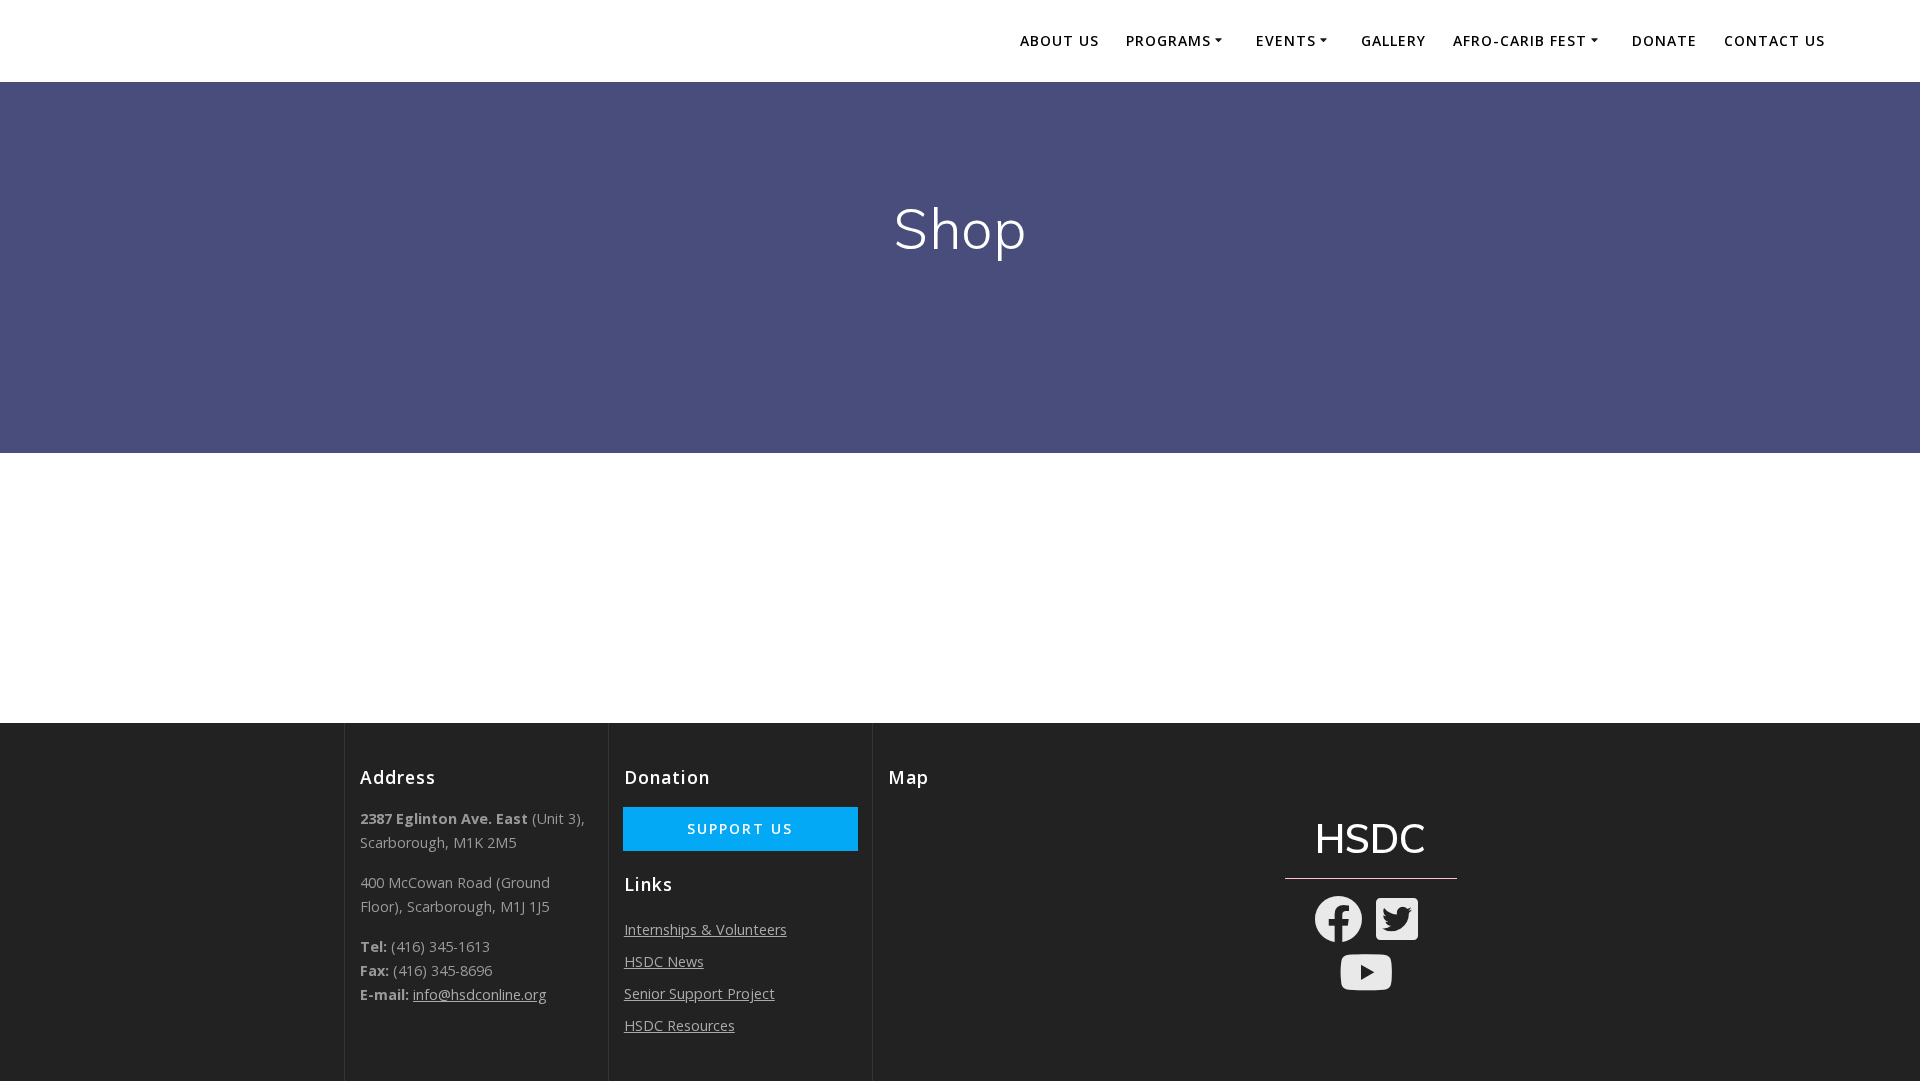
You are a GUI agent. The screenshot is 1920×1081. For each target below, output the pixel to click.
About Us (1059, 40)
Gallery (1393, 40)
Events (1286, 40)
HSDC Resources (679, 1025)
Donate (1664, 40)
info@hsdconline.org (480, 994)
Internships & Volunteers (705, 929)
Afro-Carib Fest (1520, 40)
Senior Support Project (699, 993)
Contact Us (1774, 40)
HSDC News (664, 961)
